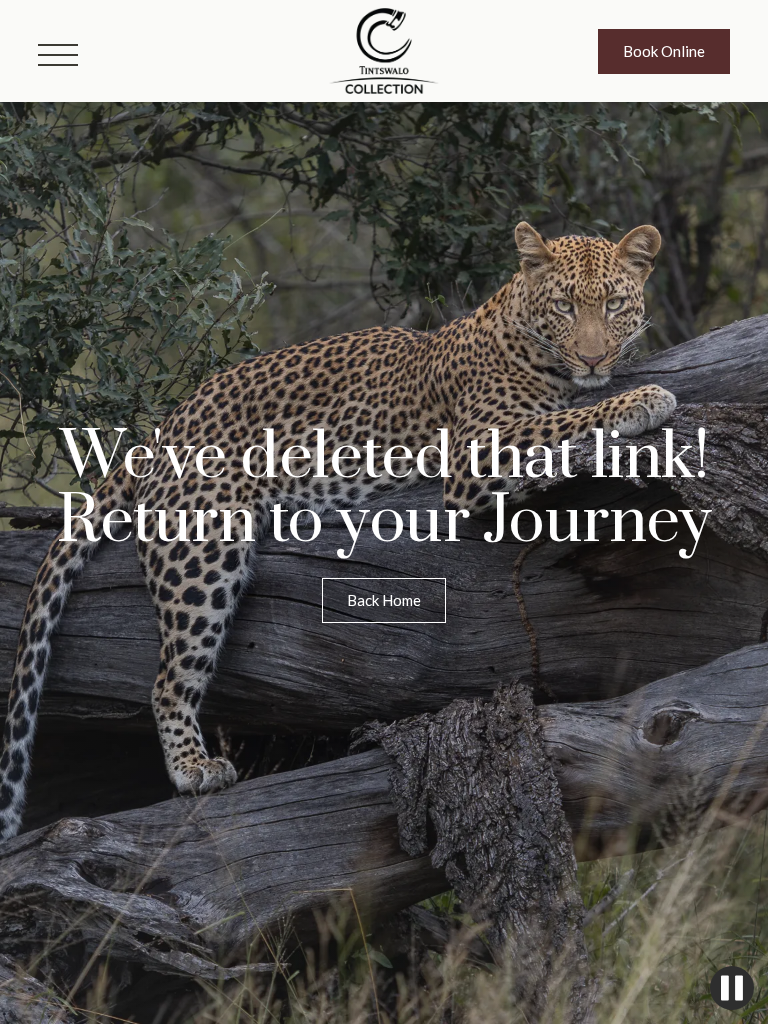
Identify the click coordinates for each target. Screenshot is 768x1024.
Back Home (384, 600)
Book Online (664, 51)
